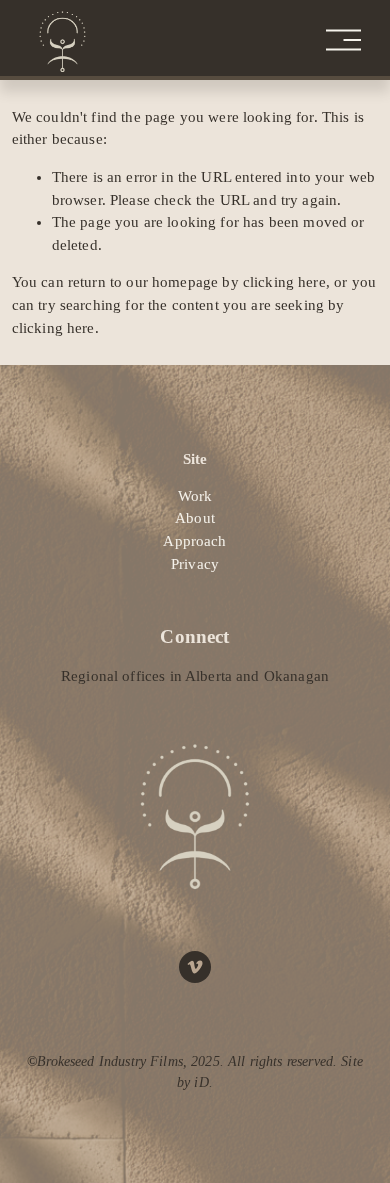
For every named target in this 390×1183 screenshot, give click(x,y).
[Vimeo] (195, 967)
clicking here (284, 282)
